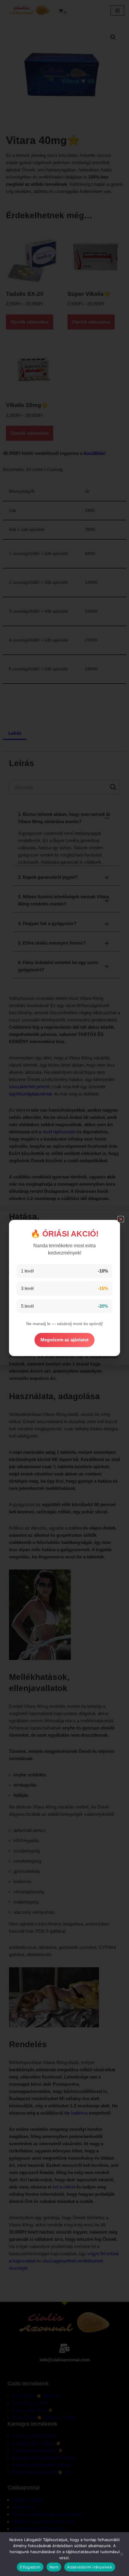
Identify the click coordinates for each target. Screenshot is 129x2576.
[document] (64, 1288)
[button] (121, 1219)
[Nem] (121, 2554)
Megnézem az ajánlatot (64, 1340)
